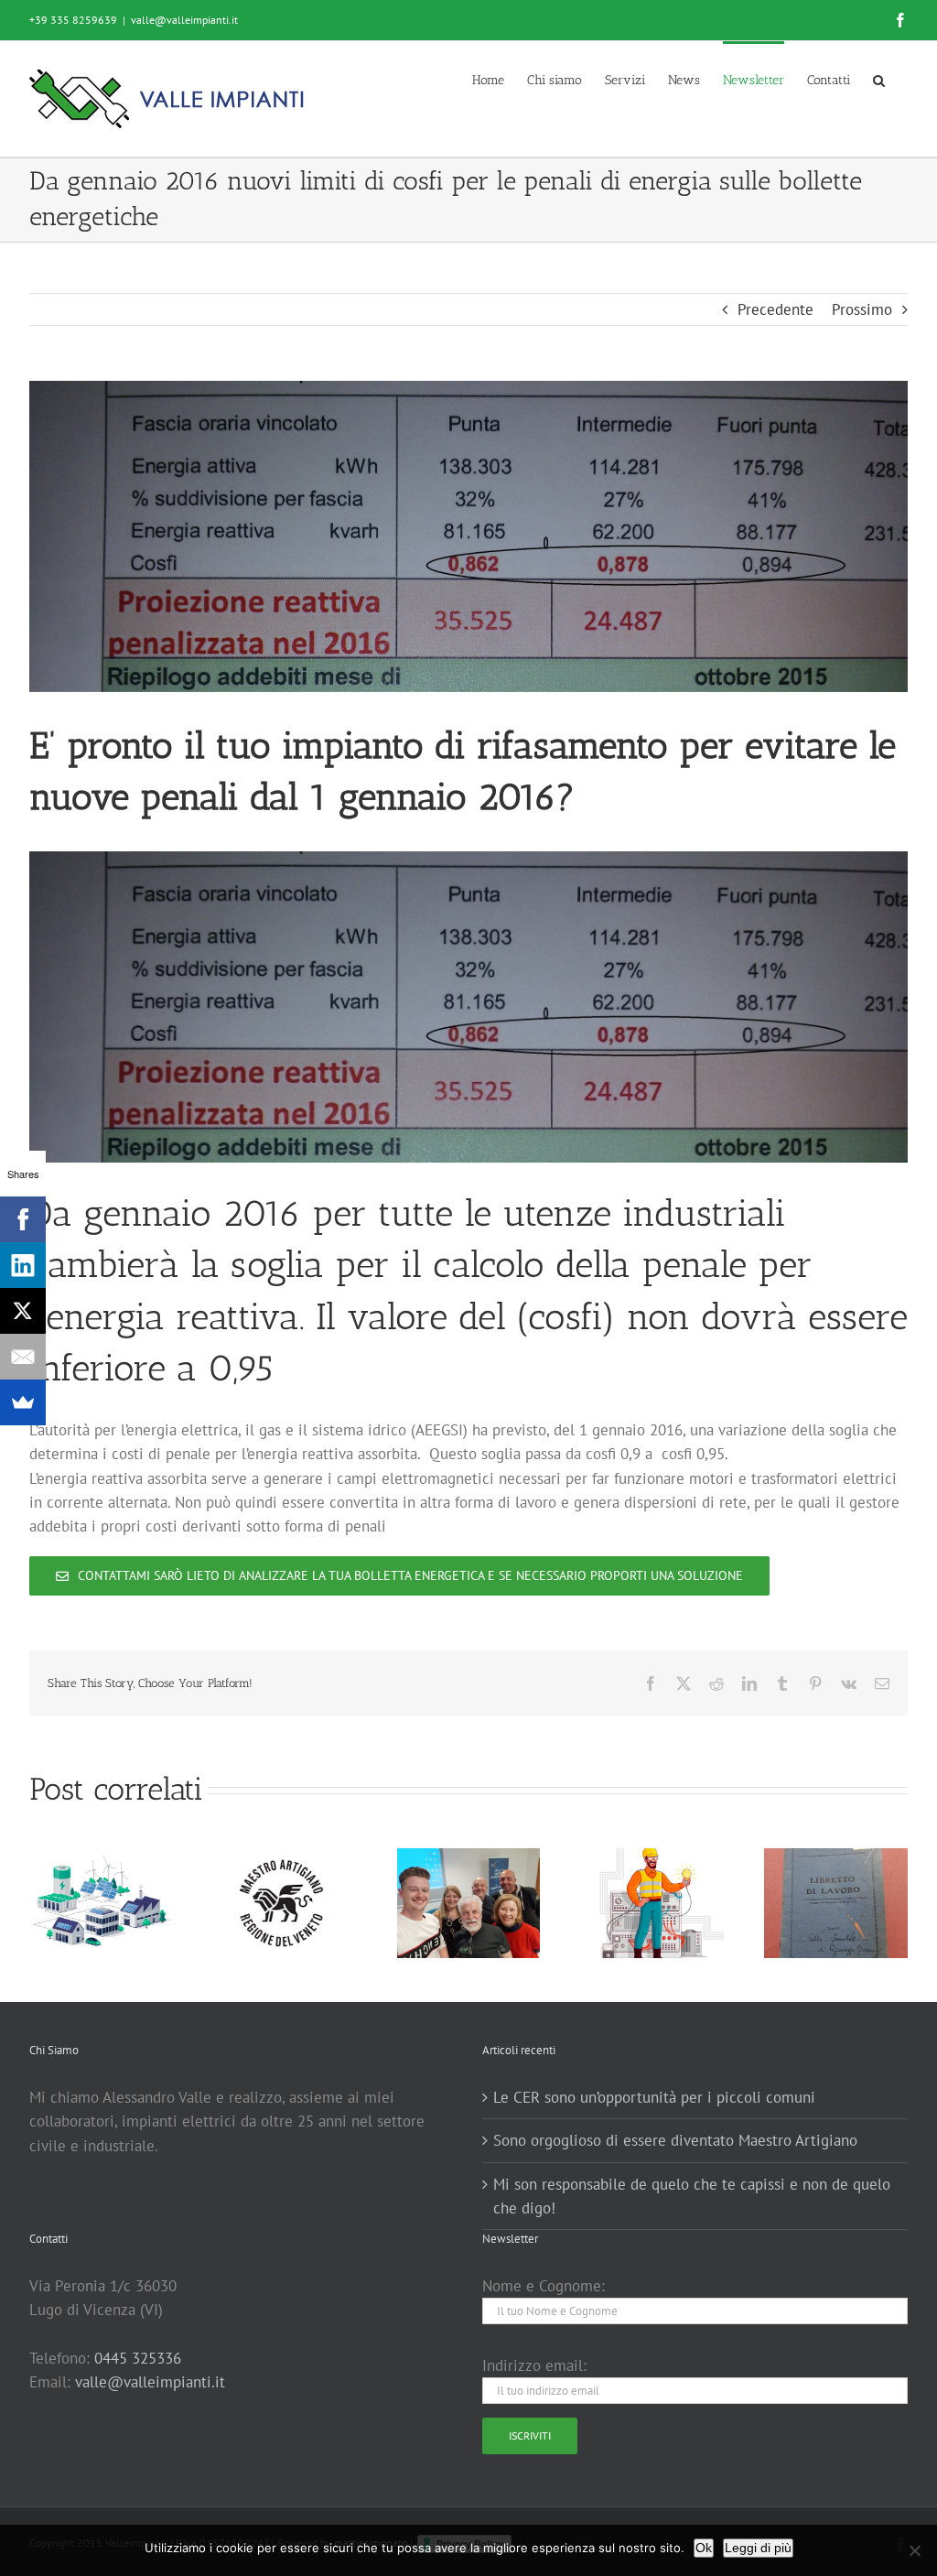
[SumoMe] (23, 1402)
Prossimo (862, 309)
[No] (914, 2550)
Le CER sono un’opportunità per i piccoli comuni (654, 2097)
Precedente (775, 309)
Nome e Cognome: (544, 2286)
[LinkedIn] (23, 1265)
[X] (23, 1311)
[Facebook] (23, 1219)
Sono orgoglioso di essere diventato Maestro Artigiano (675, 2140)
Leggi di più (758, 2548)
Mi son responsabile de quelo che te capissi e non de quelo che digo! (692, 2196)
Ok (704, 2548)
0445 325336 (138, 2358)
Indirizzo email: (534, 2365)
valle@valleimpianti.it (184, 20)
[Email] (23, 1357)
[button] (879, 79)
